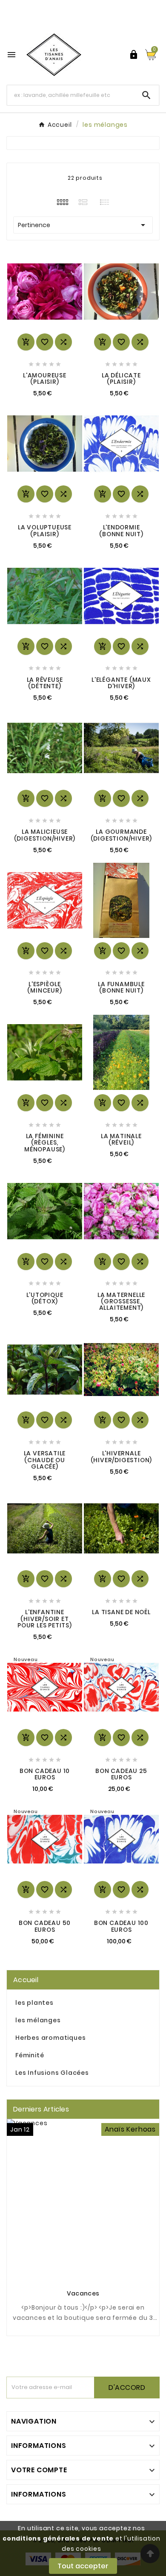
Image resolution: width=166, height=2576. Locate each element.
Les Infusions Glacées (52, 2073)
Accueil (26, 1980)
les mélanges (38, 2020)
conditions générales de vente (58, 2538)
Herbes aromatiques (50, 2038)
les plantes (34, 2003)
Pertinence (83, 225)
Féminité (30, 2055)
